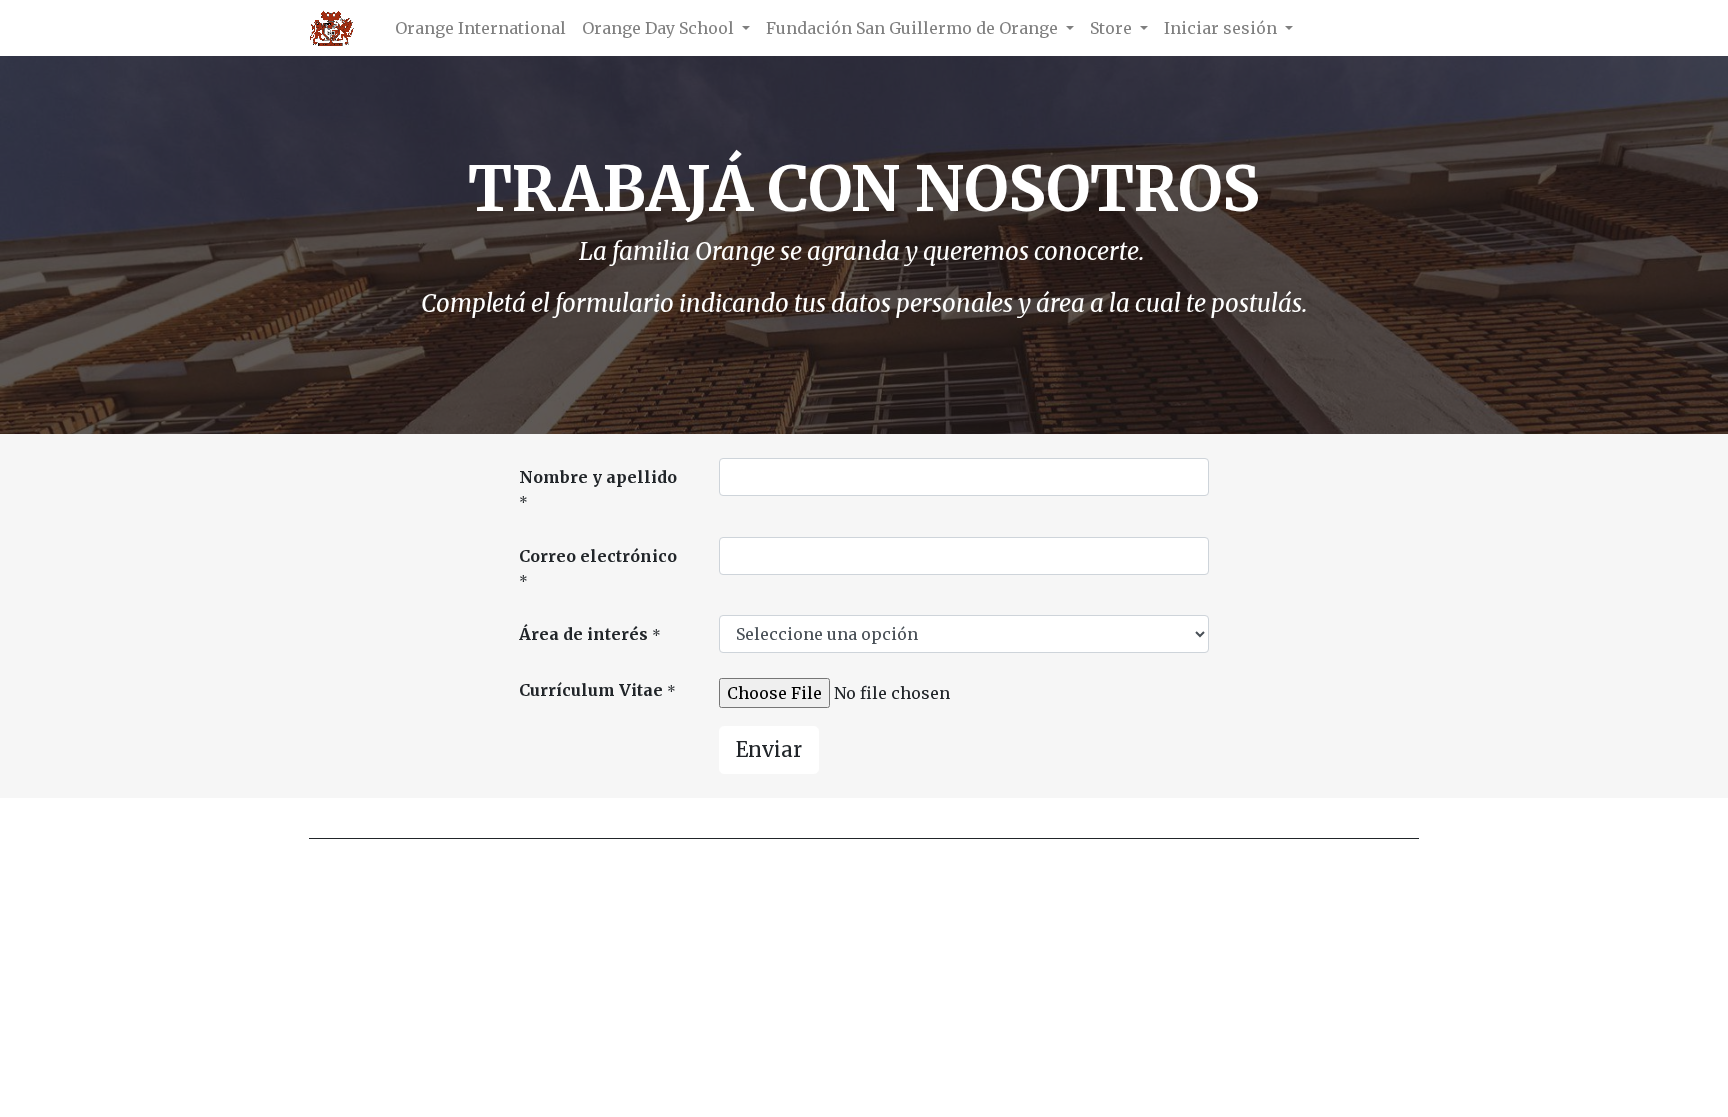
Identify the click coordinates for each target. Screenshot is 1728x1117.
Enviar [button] (769, 749)
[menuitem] (480, 28)
